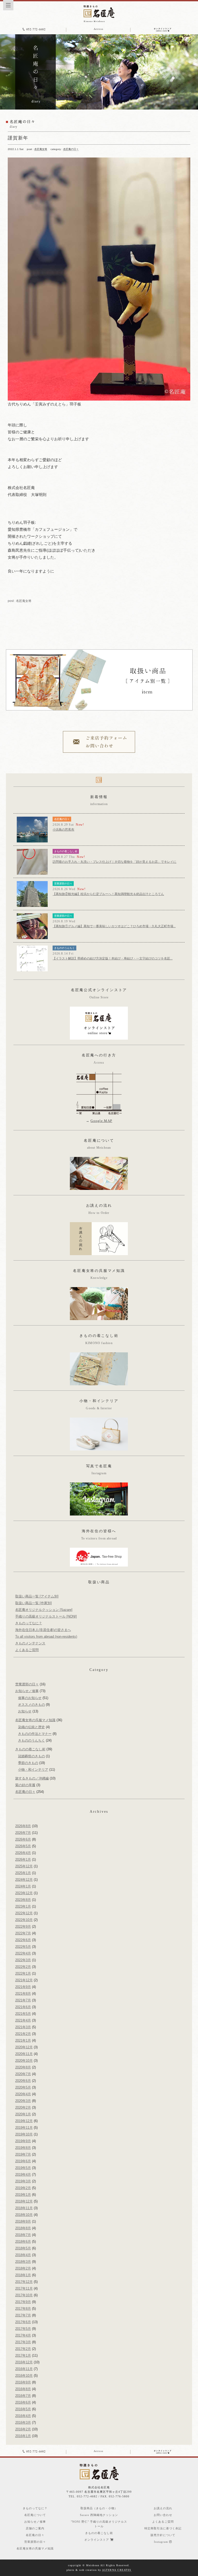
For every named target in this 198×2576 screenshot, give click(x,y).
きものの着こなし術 (66, 851)
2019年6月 (23, 2161)
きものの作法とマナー (35, 1734)
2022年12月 (24, 1913)
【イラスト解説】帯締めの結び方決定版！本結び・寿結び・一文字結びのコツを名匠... (113, 958)
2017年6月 (23, 2322)
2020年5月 (23, 2087)
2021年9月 (23, 1987)
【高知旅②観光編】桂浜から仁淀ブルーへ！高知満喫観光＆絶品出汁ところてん (108, 894)
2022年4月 (23, 1953)
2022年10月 (24, 1920)
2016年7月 (23, 2396)
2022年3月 (23, 1960)
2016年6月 (23, 2402)
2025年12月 (24, 1866)
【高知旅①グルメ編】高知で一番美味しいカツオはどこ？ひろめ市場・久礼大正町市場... (114, 926)
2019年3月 (23, 2181)
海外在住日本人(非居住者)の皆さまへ (43, 1630)
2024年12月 (24, 1880)
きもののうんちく (64, 948)
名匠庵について (35, 2515)
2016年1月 (23, 2436)
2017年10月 (24, 2295)
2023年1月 (23, 1906)
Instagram (162, 2542)
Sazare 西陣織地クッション (99, 2515)
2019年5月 (23, 2168)
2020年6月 (23, 2081)
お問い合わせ (163, 2515)
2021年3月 (23, 2027)
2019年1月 (23, 2195)
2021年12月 (24, 1980)
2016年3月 (23, 2422)
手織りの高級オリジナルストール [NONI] (46, 1616)
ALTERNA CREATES (117, 2570)
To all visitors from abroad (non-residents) (46, 1637)
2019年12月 (24, 2121)
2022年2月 (23, 1967)
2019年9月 (23, 2141)
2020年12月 (24, 2047)
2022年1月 (23, 1973)
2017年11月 (24, 2288)
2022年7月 (23, 1933)
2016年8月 (23, 2389)
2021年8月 (23, 1994)
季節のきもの (28, 1763)
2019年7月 (23, 2154)
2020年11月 (24, 2054)
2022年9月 (23, 1927)
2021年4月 (23, 2020)
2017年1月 (23, 2355)
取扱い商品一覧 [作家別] (34, 1603)
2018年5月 (23, 2248)
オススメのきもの (31, 1705)
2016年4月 (23, 2416)
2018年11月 (24, 2208)
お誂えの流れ (163, 2508)
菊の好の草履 (25, 1785)
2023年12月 (24, 1893)
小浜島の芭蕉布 (63, 830)
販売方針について (163, 2535)
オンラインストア (97, 2540)
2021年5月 (23, 2014)
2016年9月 (23, 2382)
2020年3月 (23, 2101)
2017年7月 (23, 2315)
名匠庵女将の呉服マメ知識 (35, 1720)
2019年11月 (24, 2128)
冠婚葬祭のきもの (31, 1756)
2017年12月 (24, 2282)
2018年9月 (23, 2221)
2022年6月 (23, 1940)
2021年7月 (23, 2000)
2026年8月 (23, 1826)
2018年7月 (23, 2235)
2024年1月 (23, 1886)
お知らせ (25, 1711)
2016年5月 (23, 2409)
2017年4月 (23, 2335)
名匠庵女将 (41, 149)
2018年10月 (24, 2215)
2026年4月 (23, 1853)
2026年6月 (23, 1839)
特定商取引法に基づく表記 (163, 2528)
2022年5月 (23, 1947)
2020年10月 (24, 2061)
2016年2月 (23, 2429)
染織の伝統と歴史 (31, 1727)
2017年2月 (23, 2349)
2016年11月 (24, 2369)
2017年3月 (23, 2342)
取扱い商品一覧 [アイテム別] (37, 1596)
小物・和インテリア (33, 1770)
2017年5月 (23, 2329)
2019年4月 (23, 2175)
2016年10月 (24, 2376)
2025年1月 (23, 1873)
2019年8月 (23, 2148)
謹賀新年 (18, 138)
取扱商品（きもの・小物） (99, 2508)
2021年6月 (23, 2007)
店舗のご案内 (35, 2528)
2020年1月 (23, 2114)
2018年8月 (23, 2228)
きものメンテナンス (30, 1643)
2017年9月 (23, 2302)
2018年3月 (23, 2262)
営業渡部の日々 (63, 884)
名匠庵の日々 (71, 149)
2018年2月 (23, 2268)
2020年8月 (23, 2067)
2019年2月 (23, 2188)
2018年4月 (23, 2255)
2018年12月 (24, 2201)
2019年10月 (24, 2134)
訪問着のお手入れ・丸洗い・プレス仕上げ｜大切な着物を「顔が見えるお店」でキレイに (114, 862)
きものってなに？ (29, 1623)
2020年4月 (23, 2094)
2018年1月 (23, 2275)
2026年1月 (23, 1859)
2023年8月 (23, 1900)
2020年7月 (23, 2074)
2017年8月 (23, 2309)
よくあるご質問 (27, 1650)
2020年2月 (23, 2107)
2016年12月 (24, 2362)
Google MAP (101, 1121)
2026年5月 (23, 1846)
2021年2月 (23, 2034)
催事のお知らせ (30, 1698)
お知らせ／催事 (27, 1691)
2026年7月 (23, 1833)
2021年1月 (23, 2040)
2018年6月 (23, 2242)
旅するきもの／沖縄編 (32, 1778)
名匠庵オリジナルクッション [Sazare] (44, 1610)
